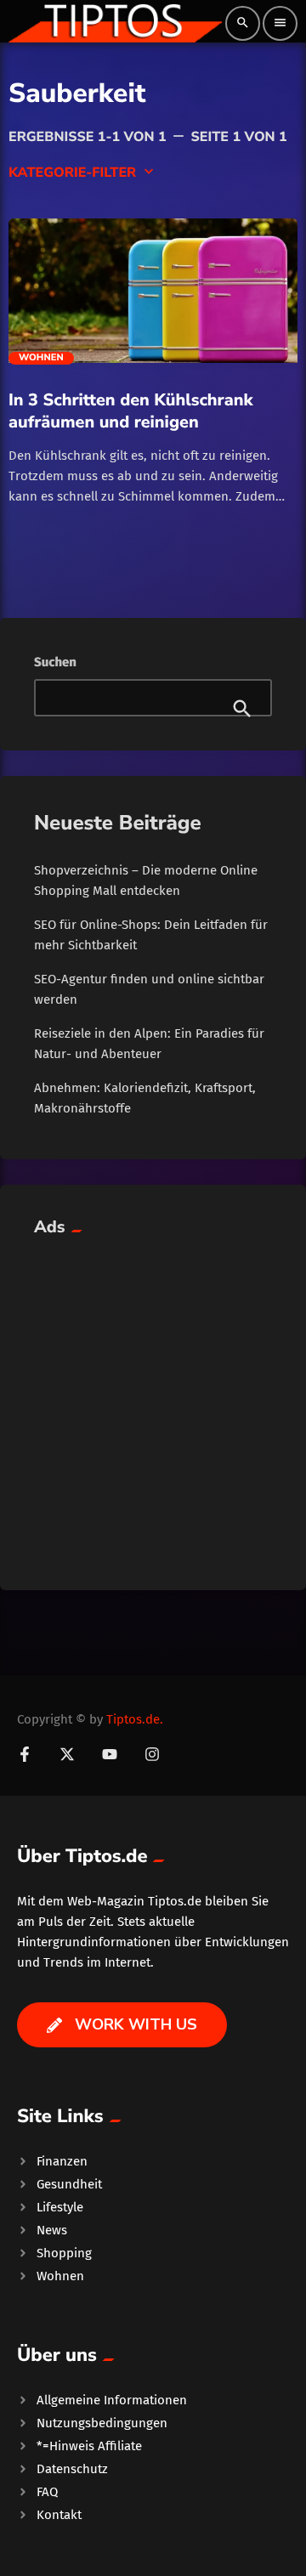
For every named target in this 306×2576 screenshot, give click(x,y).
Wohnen (41, 358)
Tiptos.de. (135, 1719)
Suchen (55, 662)
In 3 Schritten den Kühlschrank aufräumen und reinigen (131, 411)
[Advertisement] (153, 1403)
